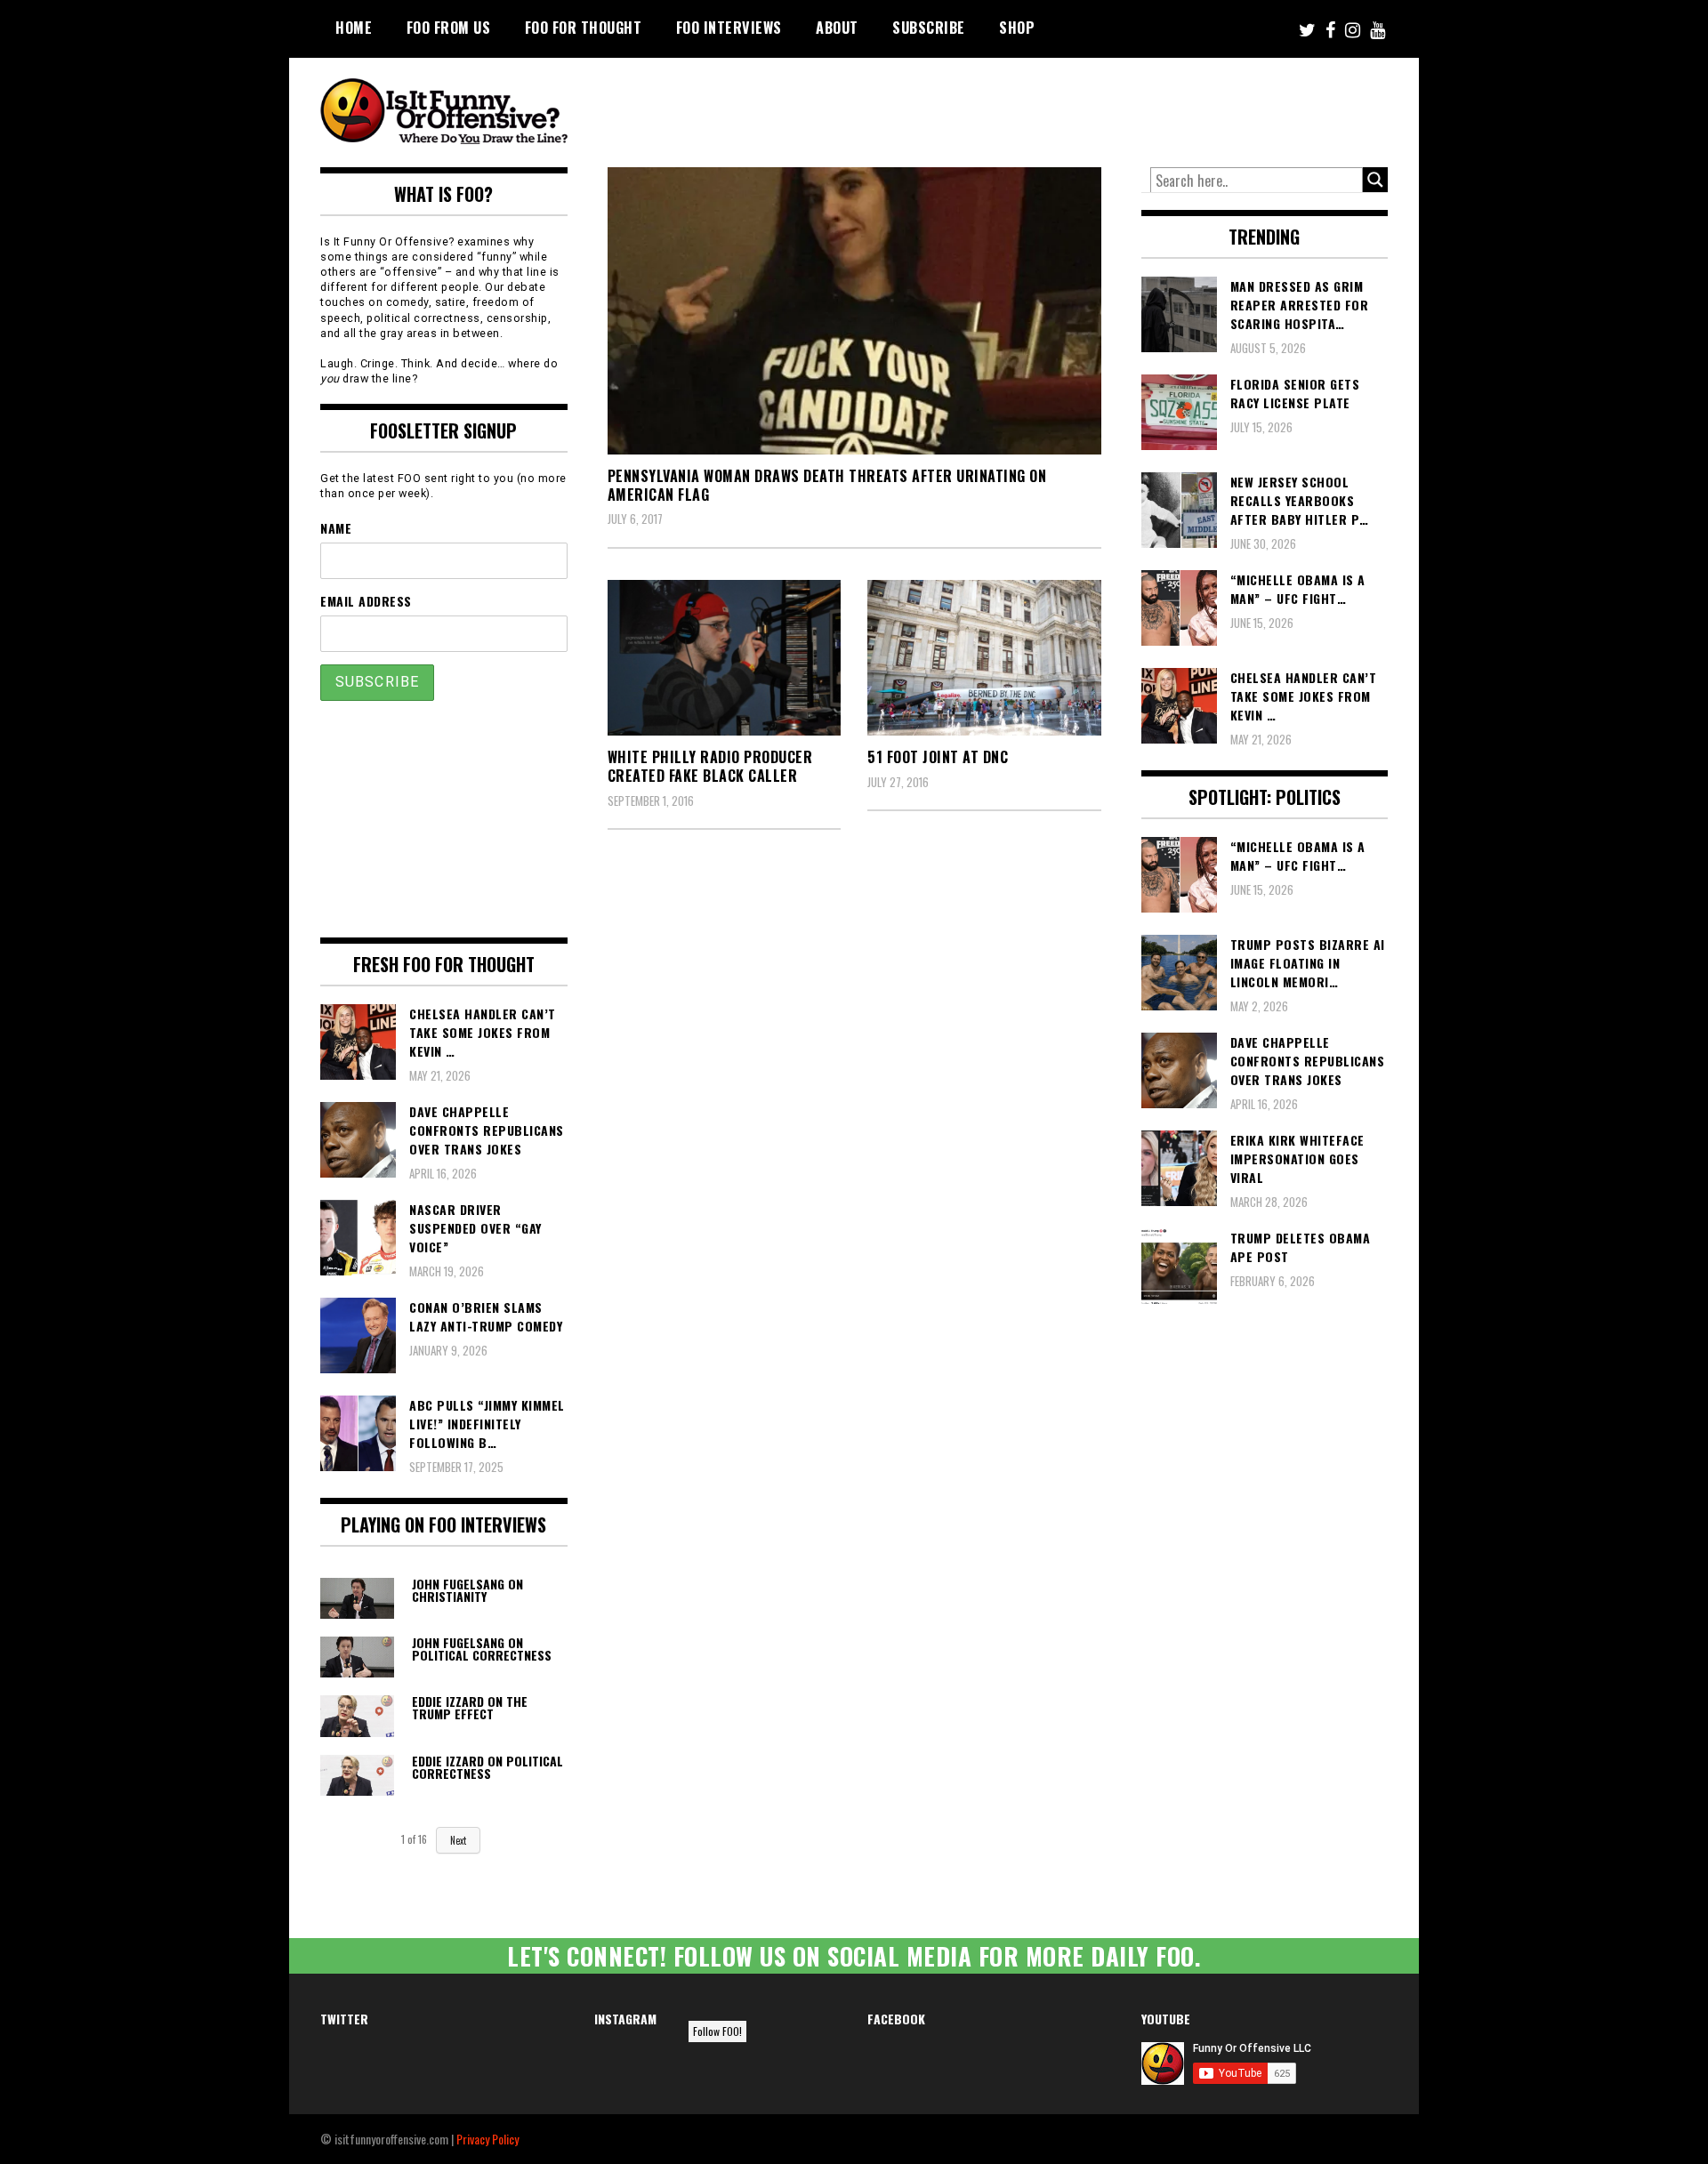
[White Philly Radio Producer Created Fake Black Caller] (725, 658)
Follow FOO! (717, 2031)
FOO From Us (449, 28)
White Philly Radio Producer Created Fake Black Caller (710, 766)
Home (354, 28)
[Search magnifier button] (1375, 180)
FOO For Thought (584, 28)
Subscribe (929, 28)
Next (458, 1840)
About (837, 28)
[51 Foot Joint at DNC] (984, 658)
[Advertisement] (1055, 107)
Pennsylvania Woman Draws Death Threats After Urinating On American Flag (827, 485)
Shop (1017, 28)
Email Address (366, 601)
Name (336, 528)
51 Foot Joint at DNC (938, 757)
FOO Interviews (729, 28)
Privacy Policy (487, 2139)
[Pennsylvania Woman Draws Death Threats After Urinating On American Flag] (854, 311)
